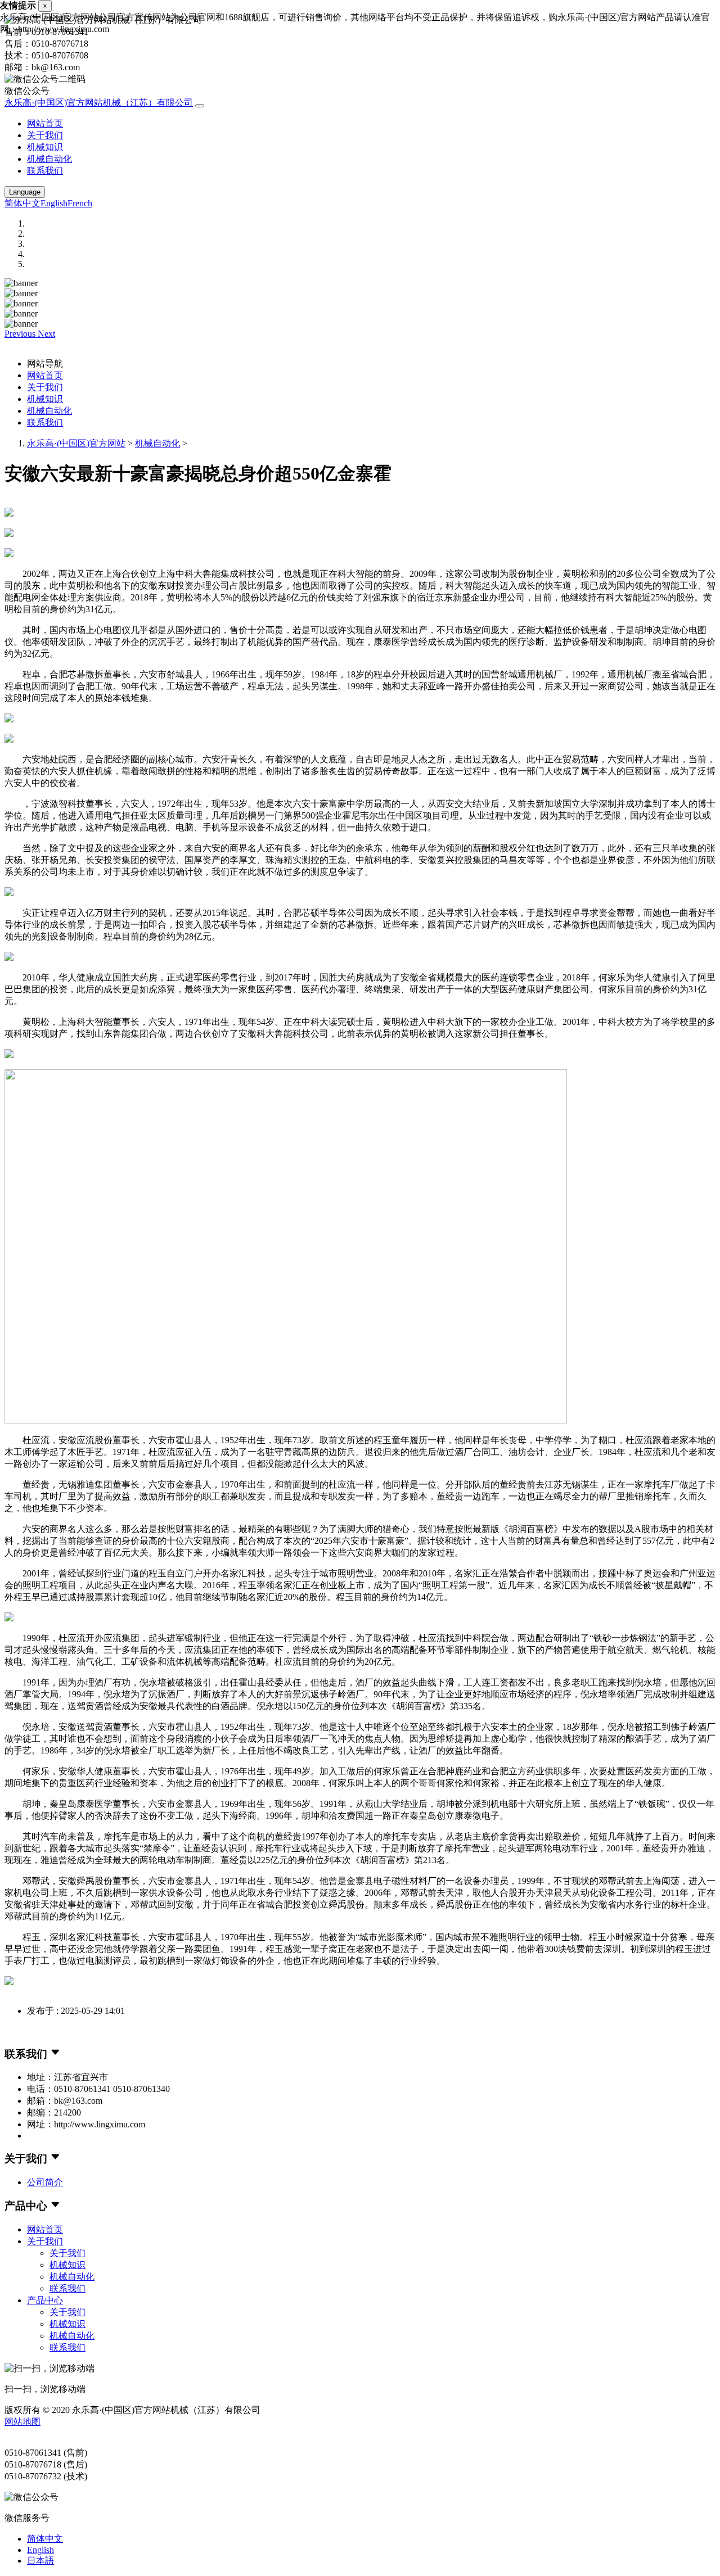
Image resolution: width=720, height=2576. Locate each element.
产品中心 (45, 2300)
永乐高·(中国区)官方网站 (76, 443)
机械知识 (45, 147)
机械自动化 (49, 159)
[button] (21, 334)
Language (25, 192)
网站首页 (45, 123)
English (54, 203)
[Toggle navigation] (200, 106)
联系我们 (45, 171)
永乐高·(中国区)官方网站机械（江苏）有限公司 (99, 103)
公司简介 (45, 2182)
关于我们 (45, 135)
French (80, 203)
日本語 (40, 2561)
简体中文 (22, 203)
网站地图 (22, 2422)
